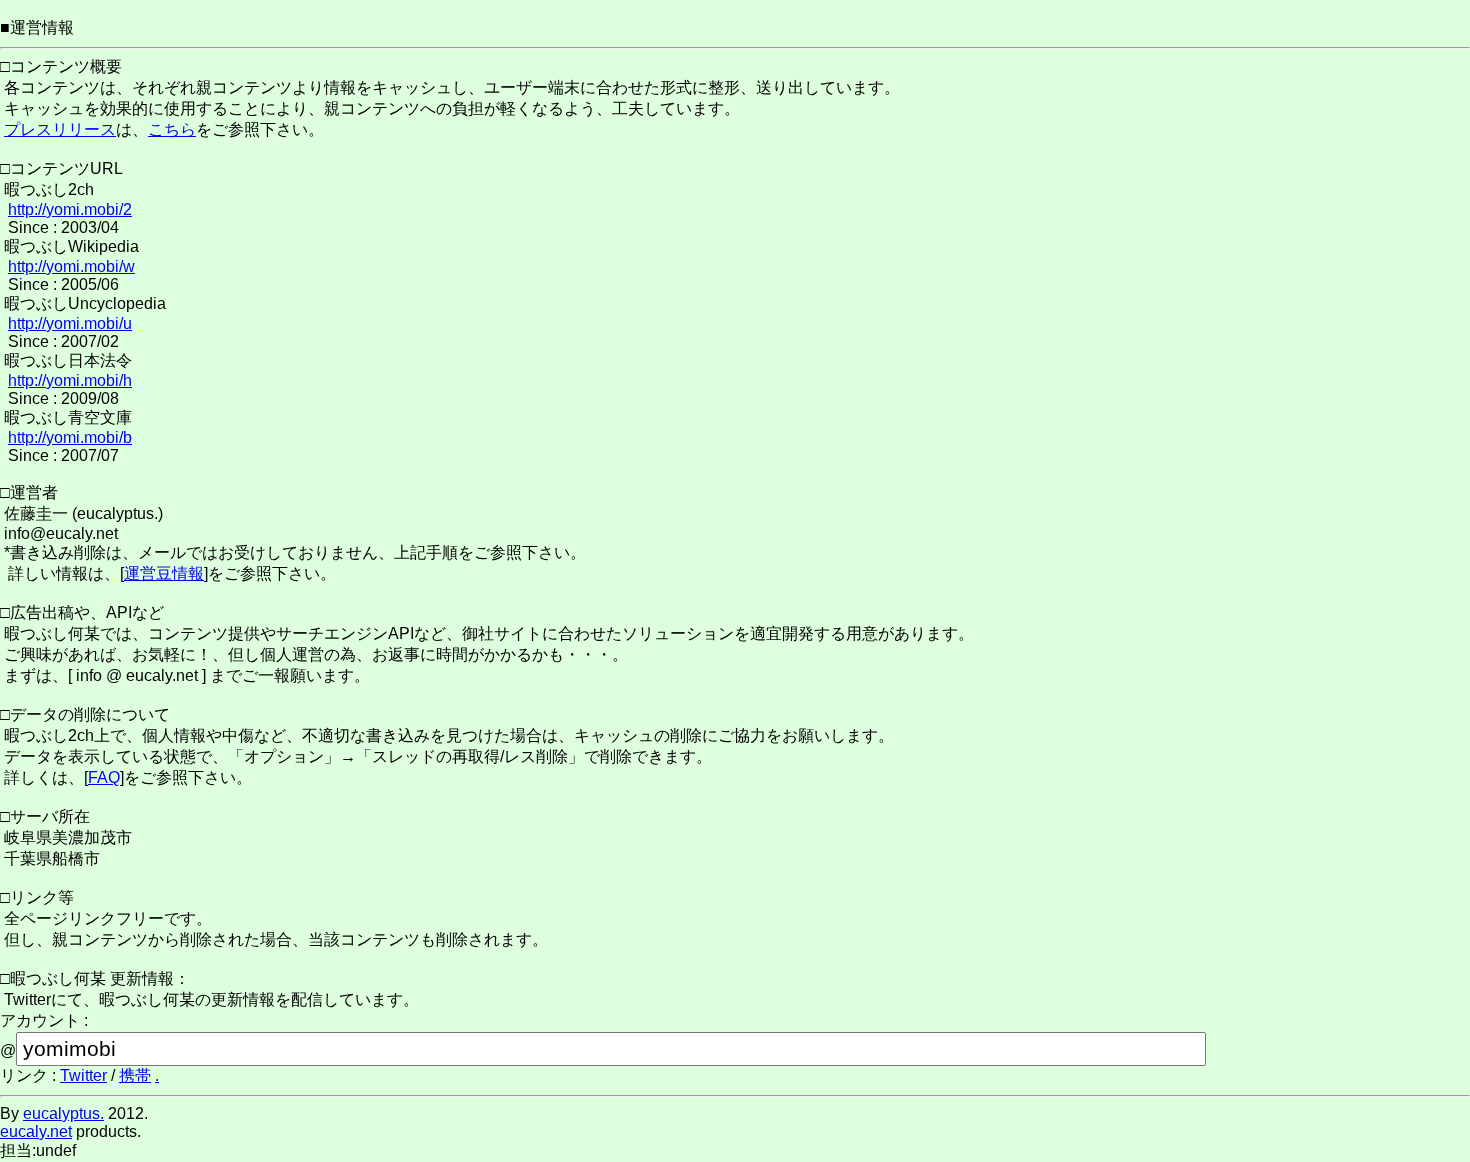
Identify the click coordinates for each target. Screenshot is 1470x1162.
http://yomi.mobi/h (70, 380)
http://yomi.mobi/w (71, 266)
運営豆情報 (164, 573)
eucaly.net (36, 1131)
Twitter (83, 1075)
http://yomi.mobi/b (70, 437)
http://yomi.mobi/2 (70, 209)
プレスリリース (60, 129)
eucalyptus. (63, 1113)
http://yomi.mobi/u (70, 323)
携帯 (135, 1075)
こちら (172, 129)
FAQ (104, 777)
